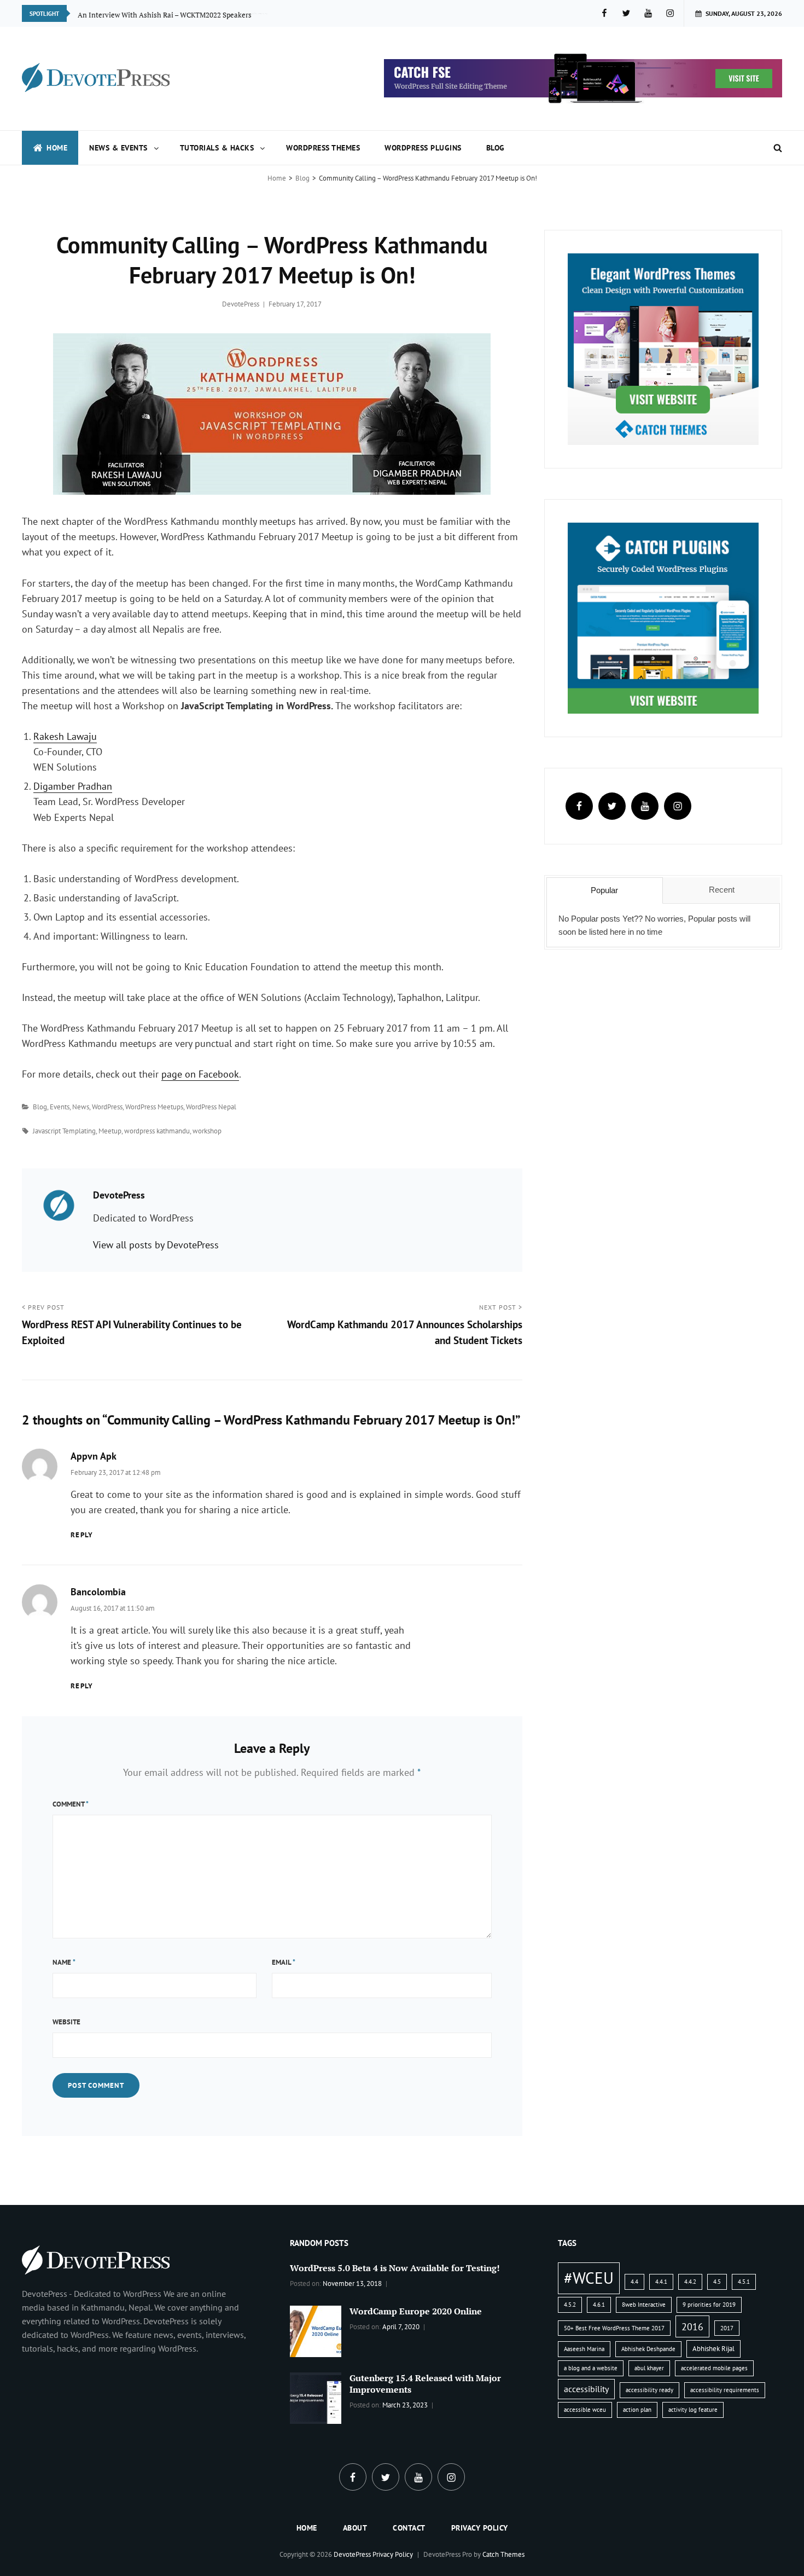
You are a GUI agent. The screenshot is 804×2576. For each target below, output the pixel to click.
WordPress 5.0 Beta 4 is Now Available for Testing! (395, 2268)
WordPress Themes (323, 148)
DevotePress (241, 304)
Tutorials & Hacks (217, 148)
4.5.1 (744, 2282)
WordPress (107, 1107)
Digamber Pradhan (73, 786)
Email (284, 1962)
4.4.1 (661, 2282)
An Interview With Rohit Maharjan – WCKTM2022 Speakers (173, 13)
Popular (604, 890)
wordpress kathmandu (157, 1131)
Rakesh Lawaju (65, 736)
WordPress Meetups (154, 1107)
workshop (207, 1131)
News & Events (118, 148)
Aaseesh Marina (584, 2349)
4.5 (717, 2282)
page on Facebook (200, 1074)
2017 (727, 2328)
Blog (496, 148)
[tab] (605, 890)
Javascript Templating (64, 1131)
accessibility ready (649, 2390)
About (355, 2528)
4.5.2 (570, 2305)
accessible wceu (585, 2410)
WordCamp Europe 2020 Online (416, 2311)
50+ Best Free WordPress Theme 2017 (614, 2328)
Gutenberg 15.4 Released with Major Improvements (425, 2384)
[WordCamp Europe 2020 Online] (316, 2330)
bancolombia (98, 1592)
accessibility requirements (725, 2390)
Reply (82, 1535)
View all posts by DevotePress (156, 1245)
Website (66, 2022)
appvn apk (94, 1456)
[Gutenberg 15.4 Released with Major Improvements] (316, 2397)
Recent (722, 890)
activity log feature (693, 2410)
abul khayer (649, 2368)
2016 (692, 2326)
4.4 (634, 2282)
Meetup (110, 1131)
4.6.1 (599, 2305)
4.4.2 (690, 2282)
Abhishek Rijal (713, 2349)
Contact (409, 2528)
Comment (71, 1804)
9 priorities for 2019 (709, 2305)
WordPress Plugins (423, 148)
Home (57, 148)
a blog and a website (591, 2368)
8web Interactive (644, 2305)
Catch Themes (503, 2554)
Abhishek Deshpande (648, 2349)
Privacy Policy (480, 2528)
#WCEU (589, 2278)
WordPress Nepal (211, 1107)
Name (64, 1962)
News (81, 1107)
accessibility (586, 2389)
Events (60, 1107)
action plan (637, 2410)
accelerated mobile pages (714, 2368)
